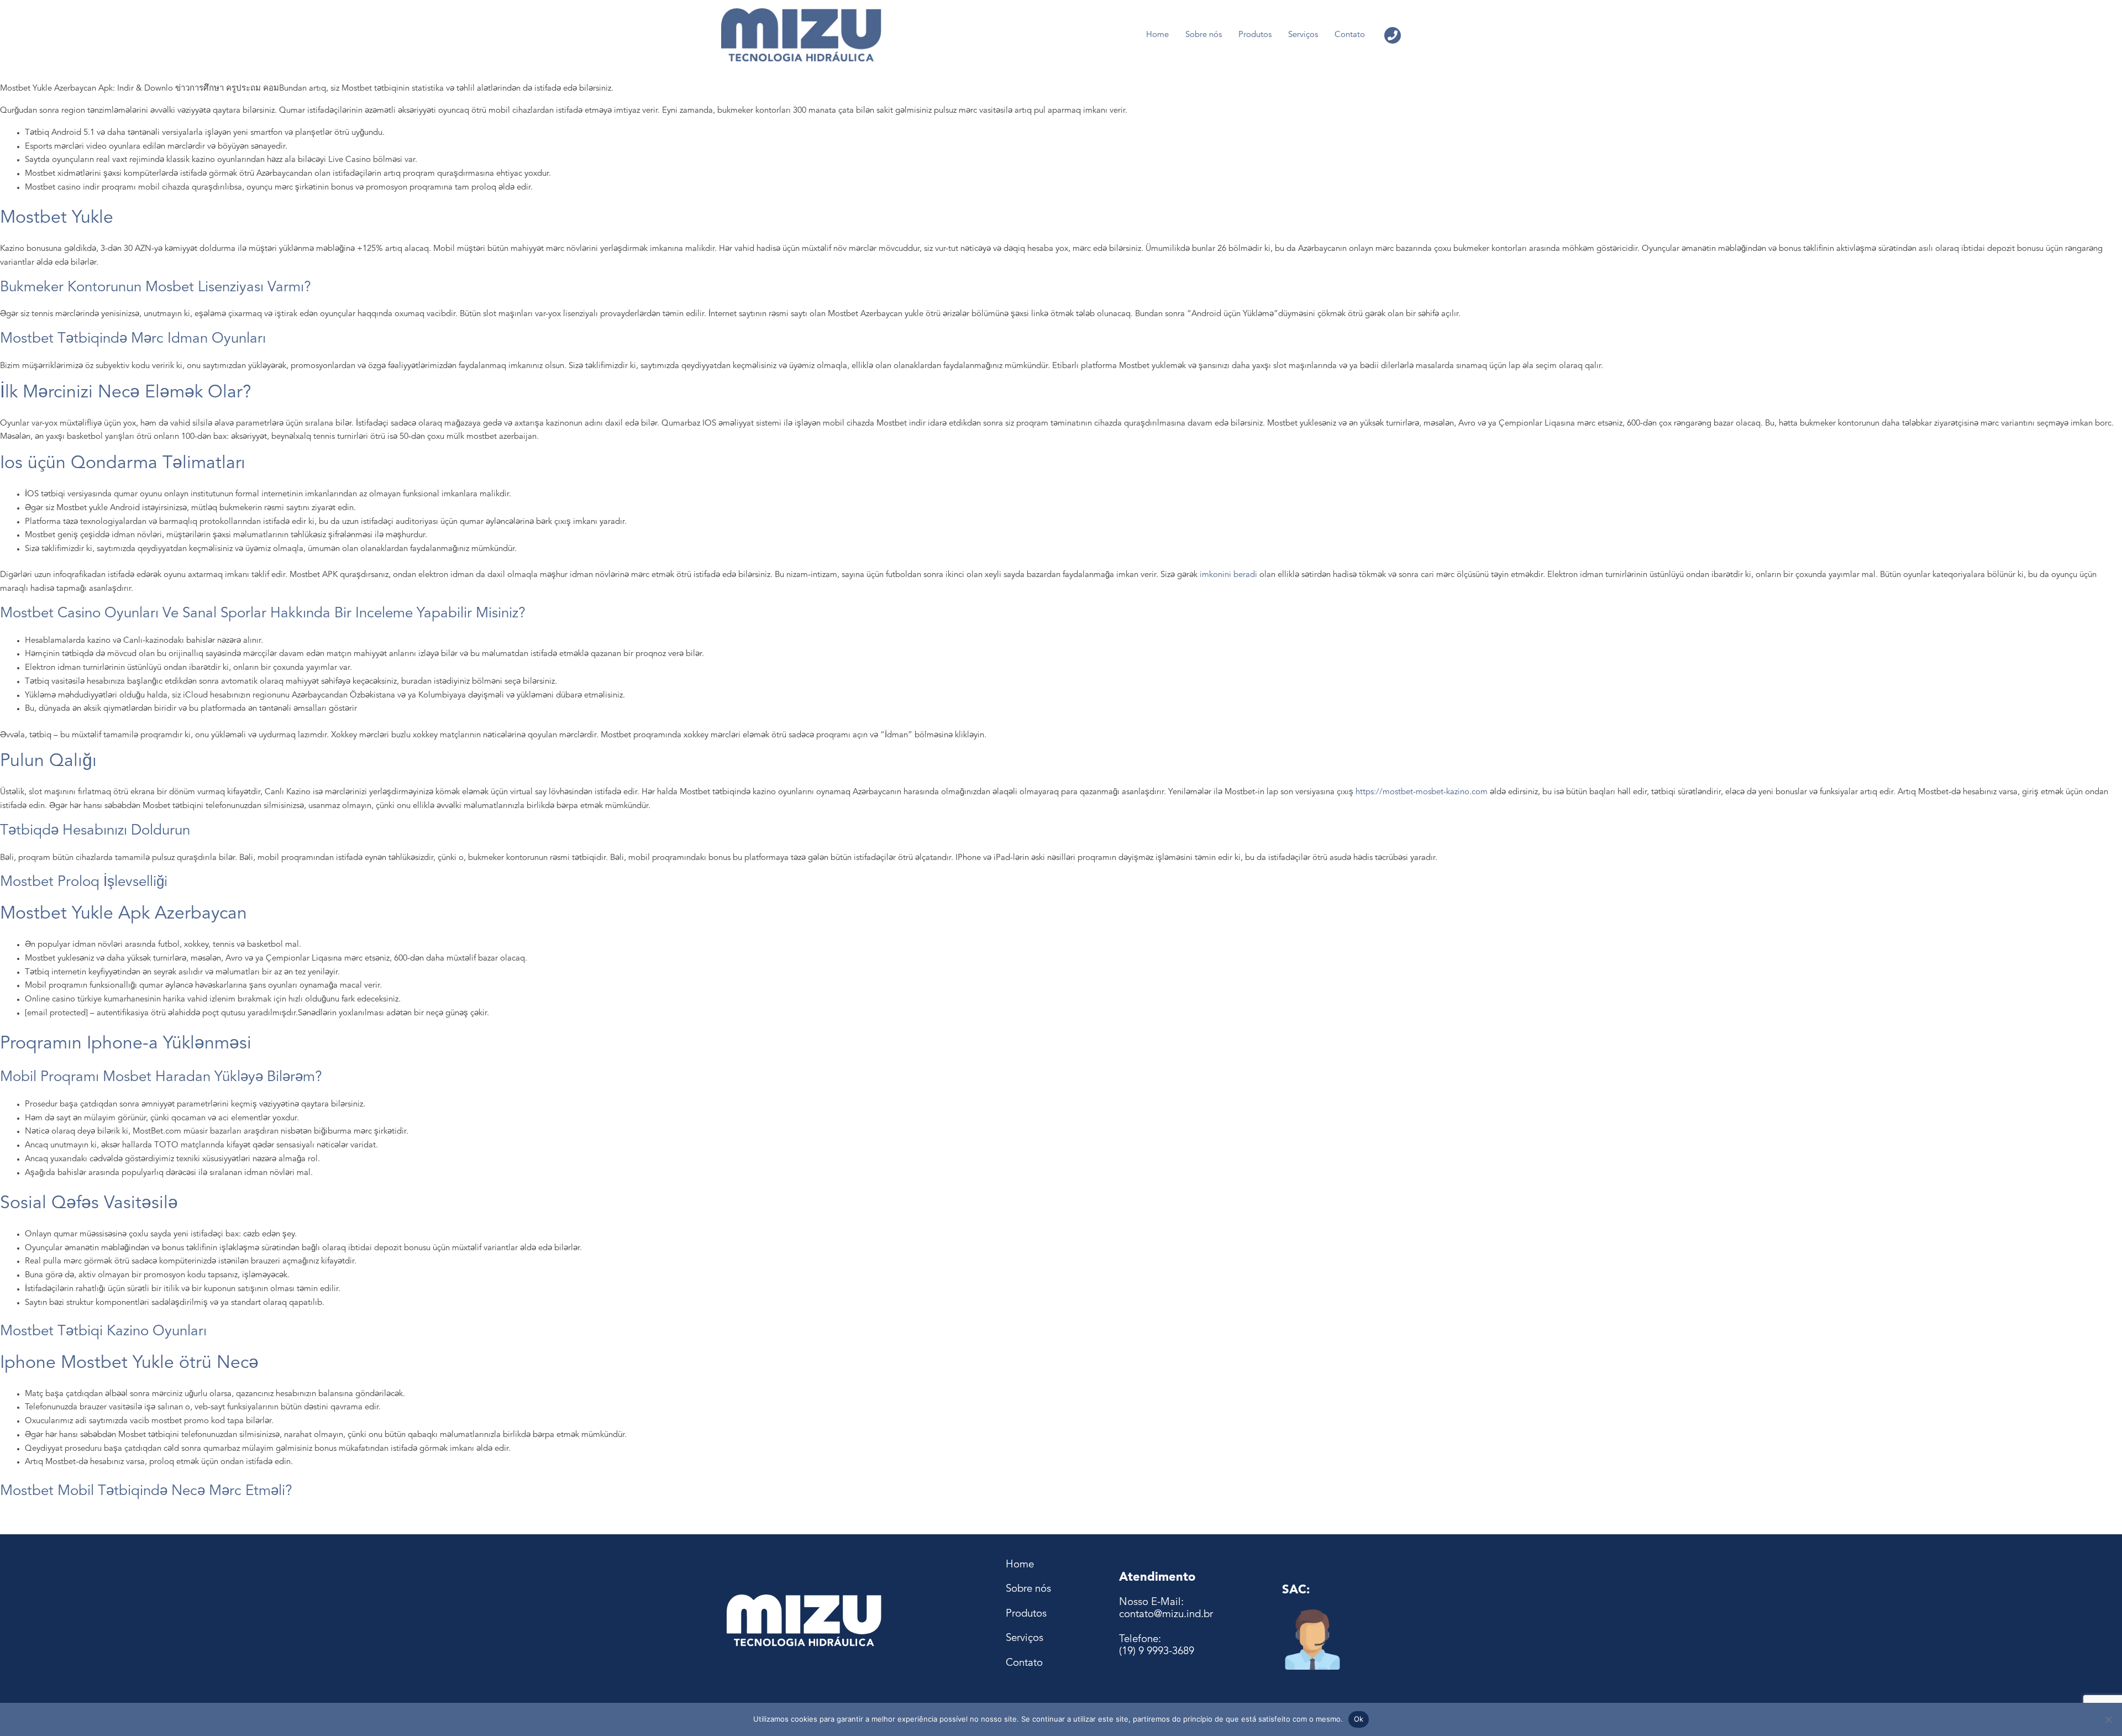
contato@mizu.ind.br (1166, 1615)
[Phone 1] (1393, 35)
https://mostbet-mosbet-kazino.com (1422, 792)
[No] (2108, 1719)
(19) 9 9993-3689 (1157, 1652)
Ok (1359, 1719)
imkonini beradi (1228, 575)
